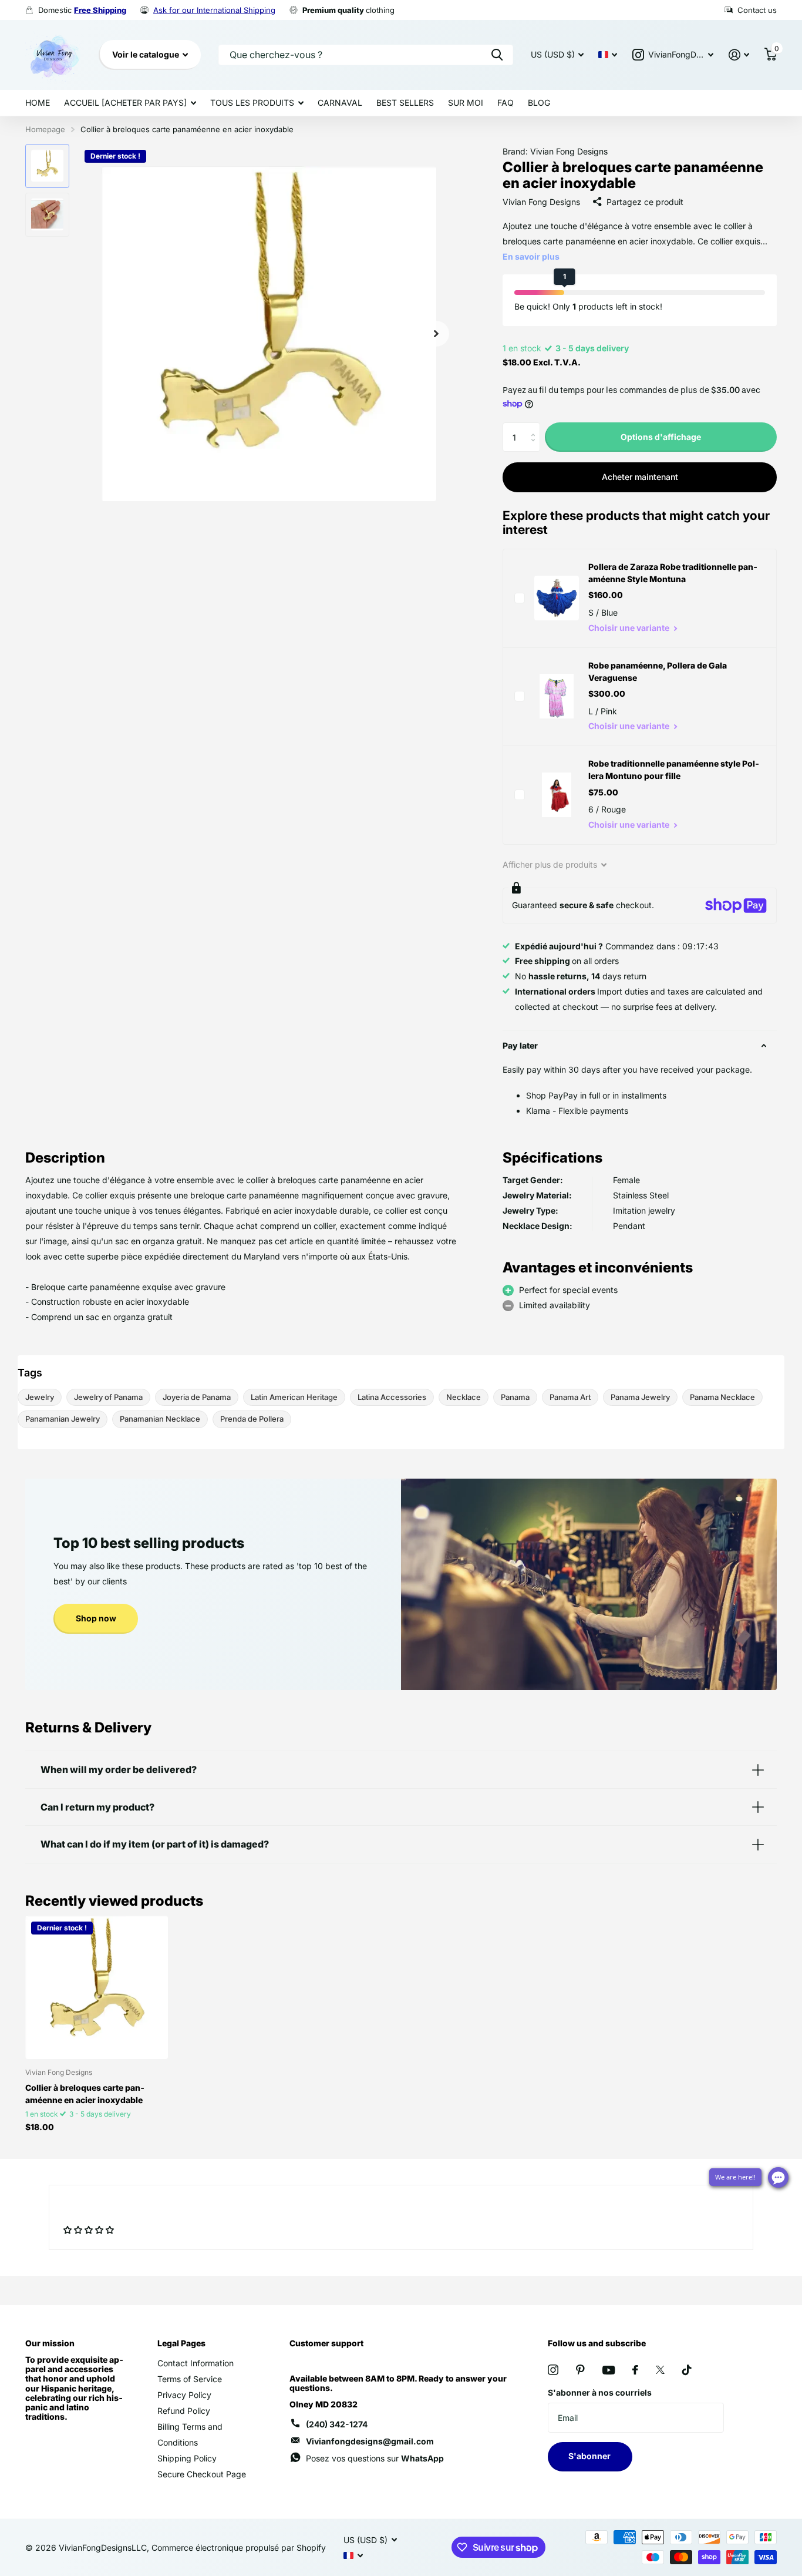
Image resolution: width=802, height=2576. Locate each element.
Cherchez (497, 55)
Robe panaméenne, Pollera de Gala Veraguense (658, 671)
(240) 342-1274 (337, 2424)
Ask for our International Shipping (214, 10)
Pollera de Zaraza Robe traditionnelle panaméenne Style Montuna (673, 573)
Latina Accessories (392, 1397)
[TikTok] (687, 2370)
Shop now (96, 1618)
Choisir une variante (630, 628)
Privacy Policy (184, 2395)
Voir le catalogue (146, 54)
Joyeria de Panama (197, 1397)
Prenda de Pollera (252, 1419)
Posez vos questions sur (375, 2458)
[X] (660, 2370)
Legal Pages (181, 2343)
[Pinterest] (580, 2370)
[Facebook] (635, 2370)
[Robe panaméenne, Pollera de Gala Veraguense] (557, 696)
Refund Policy (184, 2411)
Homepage (45, 129)
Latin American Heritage (294, 1397)
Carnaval (340, 103)
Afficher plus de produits (551, 864)
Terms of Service (190, 2379)
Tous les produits (252, 103)
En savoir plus (531, 256)
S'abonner (590, 2456)
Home (38, 103)
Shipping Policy (187, 2458)
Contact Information (196, 2363)
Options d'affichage (661, 437)
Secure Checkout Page (202, 2474)
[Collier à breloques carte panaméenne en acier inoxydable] (97, 1987)
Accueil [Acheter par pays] (125, 103)
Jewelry (40, 1397)
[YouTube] (609, 2370)
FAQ (506, 103)
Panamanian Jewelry (63, 1419)
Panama (515, 1397)
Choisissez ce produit (520, 598)
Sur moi (466, 103)
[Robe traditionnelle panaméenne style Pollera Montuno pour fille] (557, 795)
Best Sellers (405, 103)
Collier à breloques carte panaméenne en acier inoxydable (85, 2094)
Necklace (464, 1397)
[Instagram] (553, 2370)
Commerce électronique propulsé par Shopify (239, 2548)
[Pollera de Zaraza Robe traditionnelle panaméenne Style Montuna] (557, 598)
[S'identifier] (739, 55)
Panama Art (570, 1397)
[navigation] (47, 166)
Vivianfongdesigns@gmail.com (370, 2441)
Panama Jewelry (640, 1397)
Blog (539, 103)
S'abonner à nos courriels (600, 2392)
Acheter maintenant (640, 477)
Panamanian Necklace (160, 1419)
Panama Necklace (722, 1397)
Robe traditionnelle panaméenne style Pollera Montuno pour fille (674, 770)
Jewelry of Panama (108, 1397)
